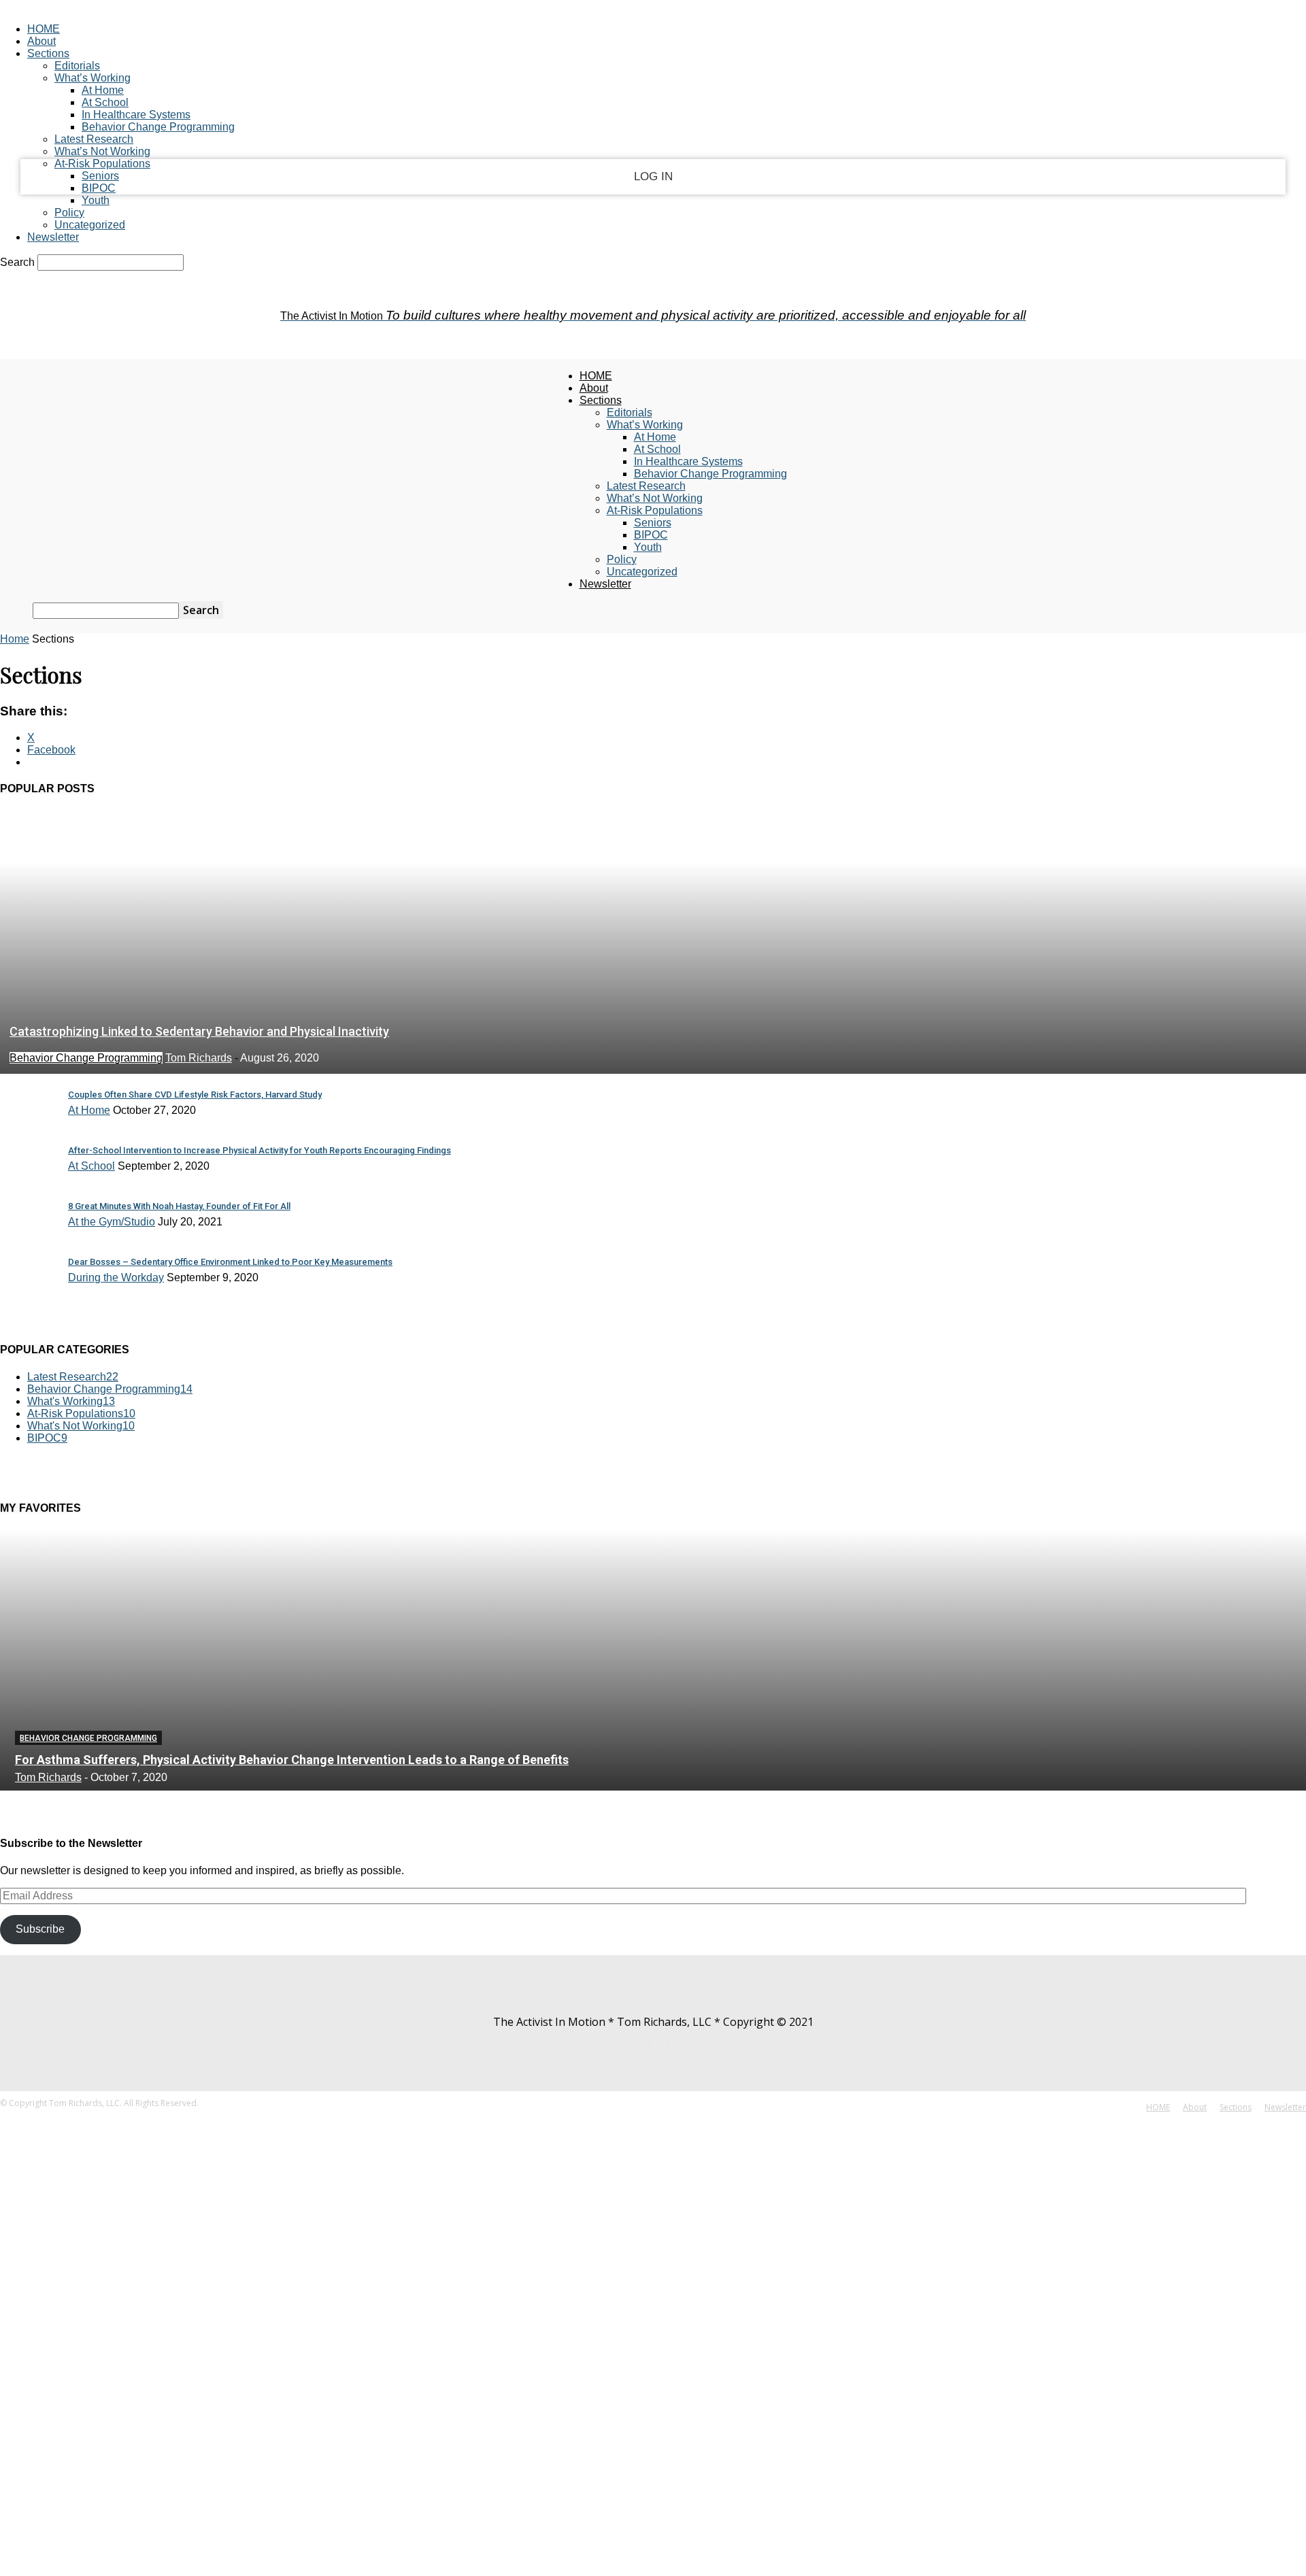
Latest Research (94, 139)
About (41, 41)
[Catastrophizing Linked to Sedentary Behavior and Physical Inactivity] (653, 1067)
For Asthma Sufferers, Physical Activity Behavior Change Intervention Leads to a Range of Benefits (292, 1760)
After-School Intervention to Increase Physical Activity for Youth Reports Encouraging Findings (259, 1150)
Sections (48, 53)
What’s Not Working (102, 151)
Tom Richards (199, 1058)
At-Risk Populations (102, 164)
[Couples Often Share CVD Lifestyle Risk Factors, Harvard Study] (27, 1124)
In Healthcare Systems (136, 115)
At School (105, 102)
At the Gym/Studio (112, 1222)
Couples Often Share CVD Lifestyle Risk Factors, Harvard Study (195, 1095)
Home (15, 639)
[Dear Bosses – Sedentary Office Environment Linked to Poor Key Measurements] (27, 1292)
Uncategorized (90, 225)
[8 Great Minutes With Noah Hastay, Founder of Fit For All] (27, 1236)
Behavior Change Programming (158, 127)
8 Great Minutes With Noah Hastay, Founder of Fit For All (179, 1206)
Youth (96, 200)
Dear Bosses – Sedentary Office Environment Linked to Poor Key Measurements (230, 1262)
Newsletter (53, 237)
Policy (69, 213)
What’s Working (93, 78)
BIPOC (99, 188)
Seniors (100, 176)
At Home (103, 90)
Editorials (77, 66)
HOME (44, 29)
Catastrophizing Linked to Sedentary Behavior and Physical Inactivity (199, 1031)
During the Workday (116, 1277)
